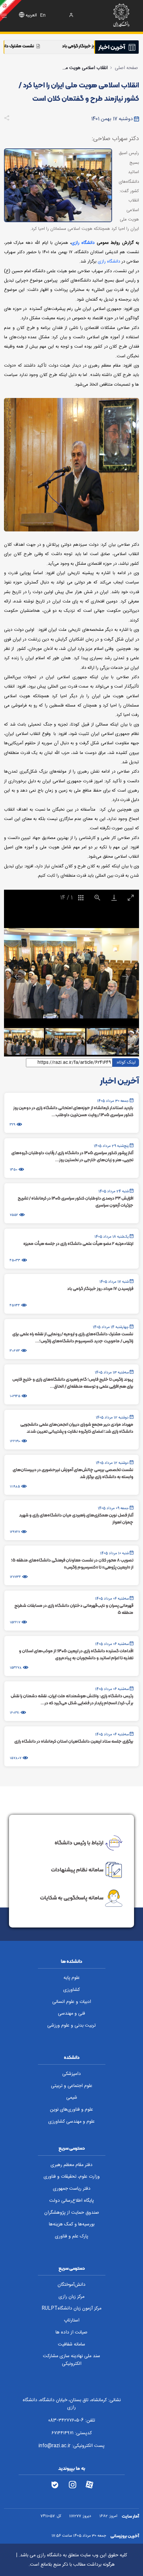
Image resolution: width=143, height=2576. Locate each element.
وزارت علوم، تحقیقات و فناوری (72, 2177)
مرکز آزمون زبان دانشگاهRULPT (71, 2308)
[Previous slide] (18, 976)
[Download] (114, 898)
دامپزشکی (71, 2074)
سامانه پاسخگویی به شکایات (72, 1898)
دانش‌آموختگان (71, 2285)
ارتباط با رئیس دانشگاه (79, 1842)
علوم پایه (72, 1978)
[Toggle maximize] (131, 898)
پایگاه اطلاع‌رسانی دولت (71, 2201)
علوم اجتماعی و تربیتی (72, 2086)
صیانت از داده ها (71, 2332)
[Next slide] (125, 976)
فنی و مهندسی (71, 2014)
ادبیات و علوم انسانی (72, 2002)
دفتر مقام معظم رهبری (71, 2165)
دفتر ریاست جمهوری (72, 2189)
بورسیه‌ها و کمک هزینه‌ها (72, 2224)
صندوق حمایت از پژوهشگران (72, 2213)
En (43, 16)
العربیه (31, 16)
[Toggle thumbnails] (81, 898)
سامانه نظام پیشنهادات (77, 1869)
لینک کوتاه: (126, 1062)
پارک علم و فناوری (71, 2236)
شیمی (72, 2098)
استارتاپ (72, 2320)
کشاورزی (71, 1990)
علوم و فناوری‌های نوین (71, 2110)
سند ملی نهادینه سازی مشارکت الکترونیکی (71, 2360)
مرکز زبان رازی (71, 2297)
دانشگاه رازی (83, 243)
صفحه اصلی (126, 68)
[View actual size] (97, 898)
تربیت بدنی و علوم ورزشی (71, 2026)
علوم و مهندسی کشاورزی (71, 2122)
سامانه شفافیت (71, 2344)
